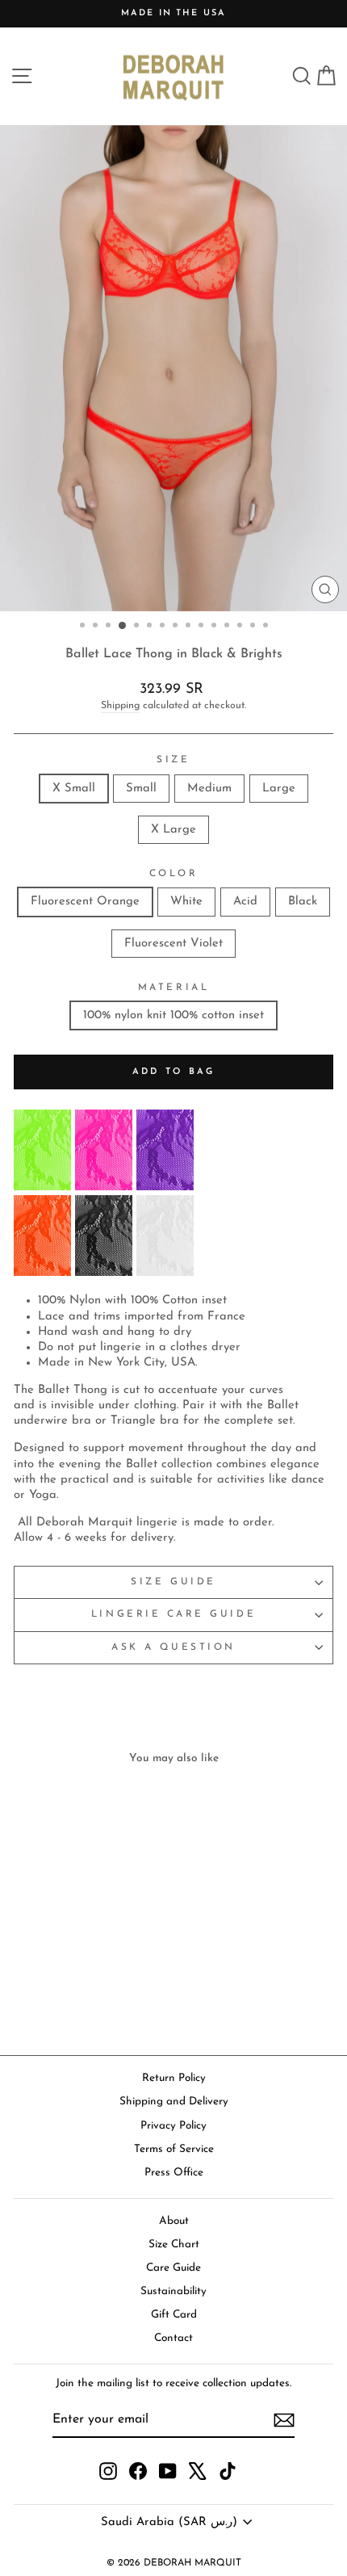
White (186, 902)
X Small (74, 789)
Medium (209, 789)
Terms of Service (174, 2149)
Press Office (174, 2173)
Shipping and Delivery (174, 2102)
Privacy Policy (173, 2126)
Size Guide (173, 1582)
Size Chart (174, 2245)
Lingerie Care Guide (173, 1614)
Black (303, 902)
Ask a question (173, 1647)
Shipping (120, 706)
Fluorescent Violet (173, 944)
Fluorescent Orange (85, 902)
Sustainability (173, 2291)
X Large (173, 830)
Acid (245, 902)
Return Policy (174, 2078)
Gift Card (174, 2315)
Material (173, 988)
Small (141, 789)
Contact (173, 2338)
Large (279, 789)
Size (173, 760)
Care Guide (173, 2268)
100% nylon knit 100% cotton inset (173, 1015)
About (174, 2221)
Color (174, 874)
